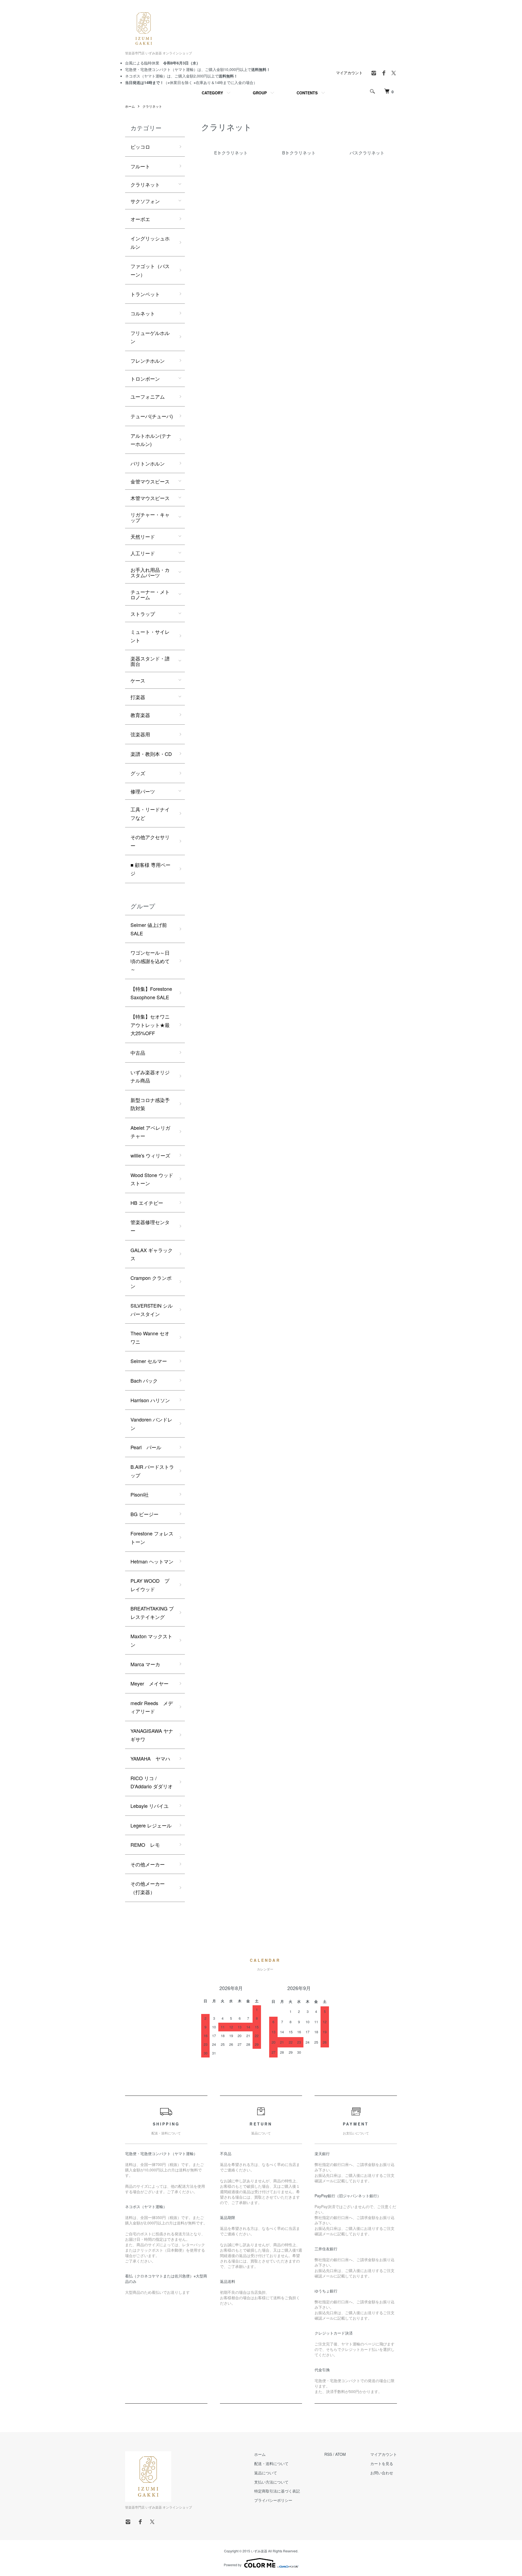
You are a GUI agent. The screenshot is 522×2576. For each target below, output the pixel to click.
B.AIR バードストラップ (152, 1471)
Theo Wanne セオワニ (150, 1337)
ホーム (130, 106)
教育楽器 (140, 715)
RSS (328, 2454)
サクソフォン (145, 201)
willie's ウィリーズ (150, 1155)
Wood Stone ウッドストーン (152, 1179)
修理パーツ (143, 791)
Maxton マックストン (151, 1640)
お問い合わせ (382, 2473)
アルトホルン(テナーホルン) (151, 440)
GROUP (260, 93)
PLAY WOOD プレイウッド (150, 1585)
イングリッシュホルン (150, 242)
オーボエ (140, 219)
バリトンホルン (148, 463)
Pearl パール (146, 1447)
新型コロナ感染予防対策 (150, 1104)
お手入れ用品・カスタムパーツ (150, 572)
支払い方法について (271, 2482)
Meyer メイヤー (150, 1683)
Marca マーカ (145, 1664)
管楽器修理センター (150, 1226)
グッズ (138, 773)
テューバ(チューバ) (152, 416)
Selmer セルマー (149, 1361)
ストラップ (143, 614)
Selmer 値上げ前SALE (149, 929)
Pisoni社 (140, 1494)
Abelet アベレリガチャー (150, 1132)
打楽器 (138, 697)
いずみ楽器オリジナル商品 (150, 1076)
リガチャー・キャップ (150, 517)
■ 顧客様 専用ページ (150, 869)
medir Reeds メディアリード (152, 1707)
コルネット (143, 313)
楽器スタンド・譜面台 (150, 661)
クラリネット (152, 106)
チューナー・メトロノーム (150, 594)
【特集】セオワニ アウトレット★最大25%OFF (150, 1025)
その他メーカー (148, 1864)
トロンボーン (145, 378)
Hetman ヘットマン (152, 1561)
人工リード (143, 553)
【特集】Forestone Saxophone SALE (151, 993)
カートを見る (382, 2463)
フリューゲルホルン (150, 337)
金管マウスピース (150, 481)
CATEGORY (212, 93)
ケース (138, 680)
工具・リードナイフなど (150, 813)
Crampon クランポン (151, 1282)
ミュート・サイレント (150, 636)
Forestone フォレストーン (152, 1537)
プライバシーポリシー (273, 2500)
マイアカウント (349, 73)
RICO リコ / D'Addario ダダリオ (152, 1782)
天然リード (143, 536)
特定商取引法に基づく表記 (277, 2491)
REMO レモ (145, 1845)
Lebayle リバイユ (150, 1806)
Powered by (233, 2565)
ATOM (341, 2454)
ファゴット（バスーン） (150, 270)
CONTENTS (307, 93)
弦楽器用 (140, 734)
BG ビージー (145, 1514)
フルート (140, 166)
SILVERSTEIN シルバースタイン (152, 1310)
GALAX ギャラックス (152, 1254)
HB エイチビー (147, 1203)
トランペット (145, 294)
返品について (266, 2473)
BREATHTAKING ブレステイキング (152, 1613)
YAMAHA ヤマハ (150, 1758)
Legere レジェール (151, 1825)
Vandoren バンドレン (151, 1424)
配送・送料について (271, 2463)
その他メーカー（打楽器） (148, 1888)
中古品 (138, 1053)
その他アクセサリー (150, 841)
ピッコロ (140, 147)
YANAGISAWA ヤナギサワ (152, 1735)
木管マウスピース (150, 498)
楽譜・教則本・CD (151, 754)
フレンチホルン (148, 361)
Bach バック (144, 1380)
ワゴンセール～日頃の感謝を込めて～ (150, 961)
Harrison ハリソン (150, 1400)
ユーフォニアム (148, 396)
